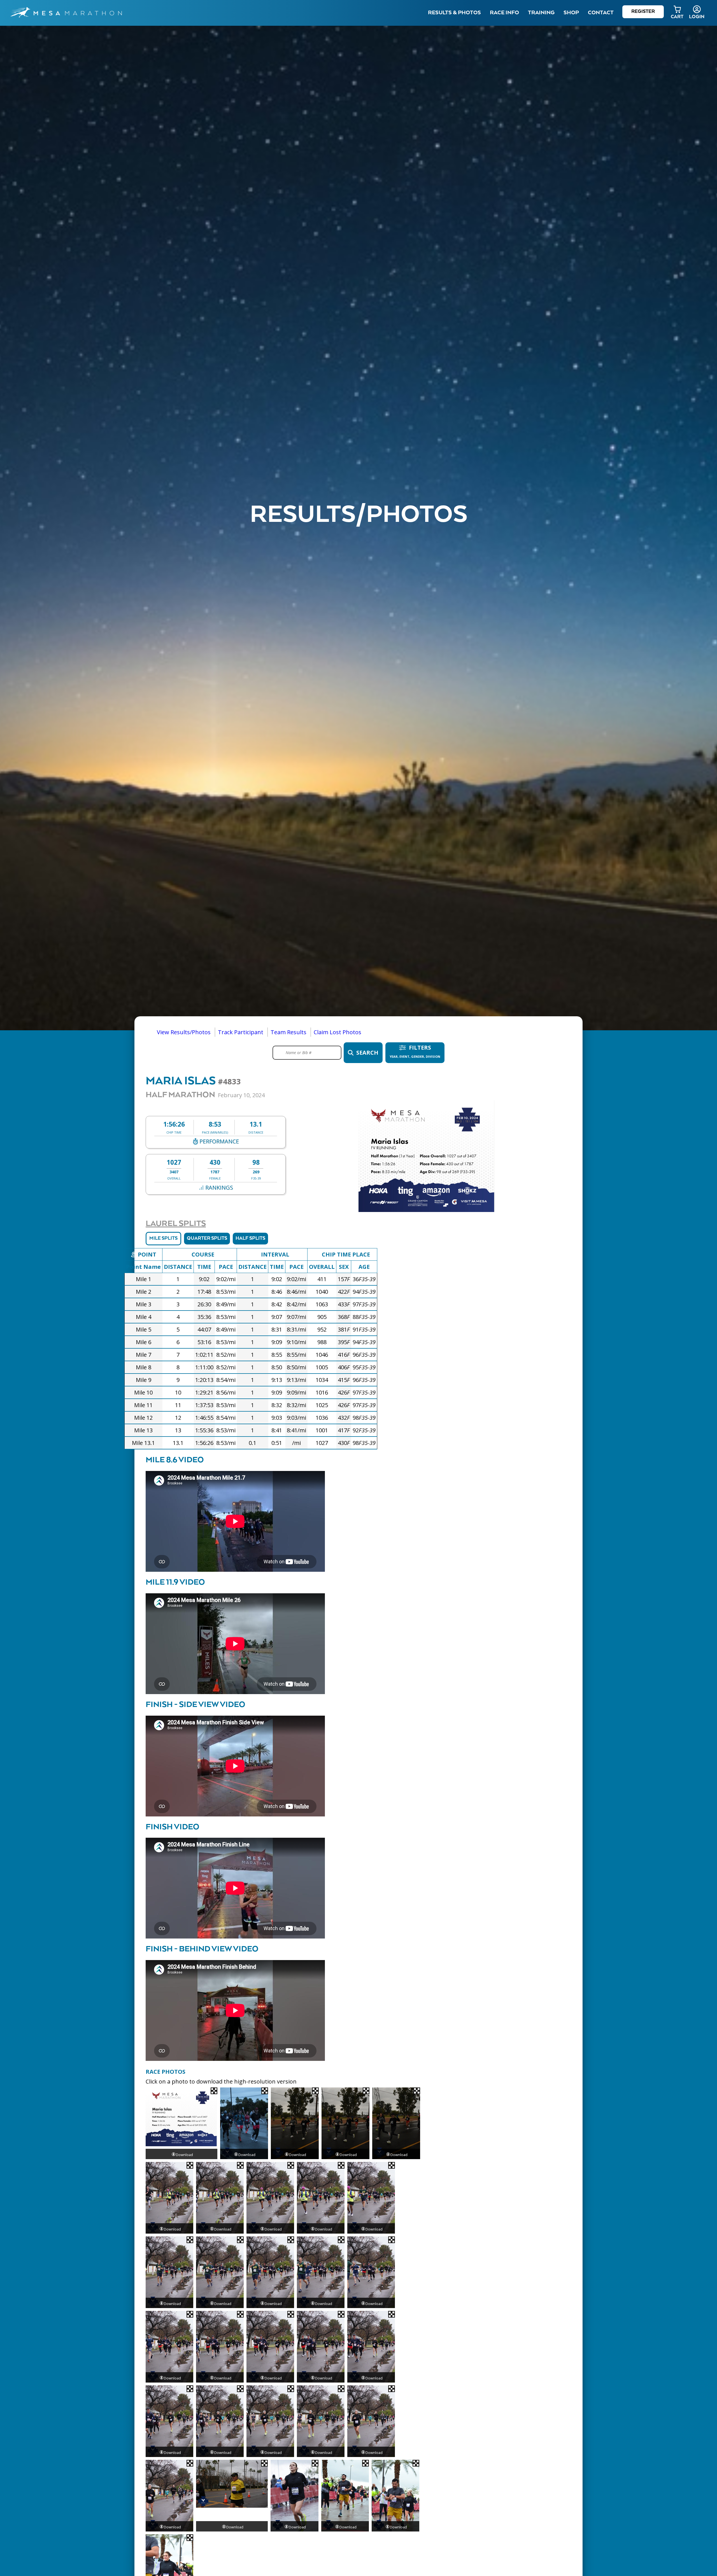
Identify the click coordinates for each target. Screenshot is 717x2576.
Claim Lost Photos (337, 1032)
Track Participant (241, 1032)
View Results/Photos (184, 1032)
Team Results (288, 1032)
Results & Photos (454, 13)
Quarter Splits (207, 1238)
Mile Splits (163, 1238)
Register (643, 12)
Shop (571, 13)
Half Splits (250, 1238)
